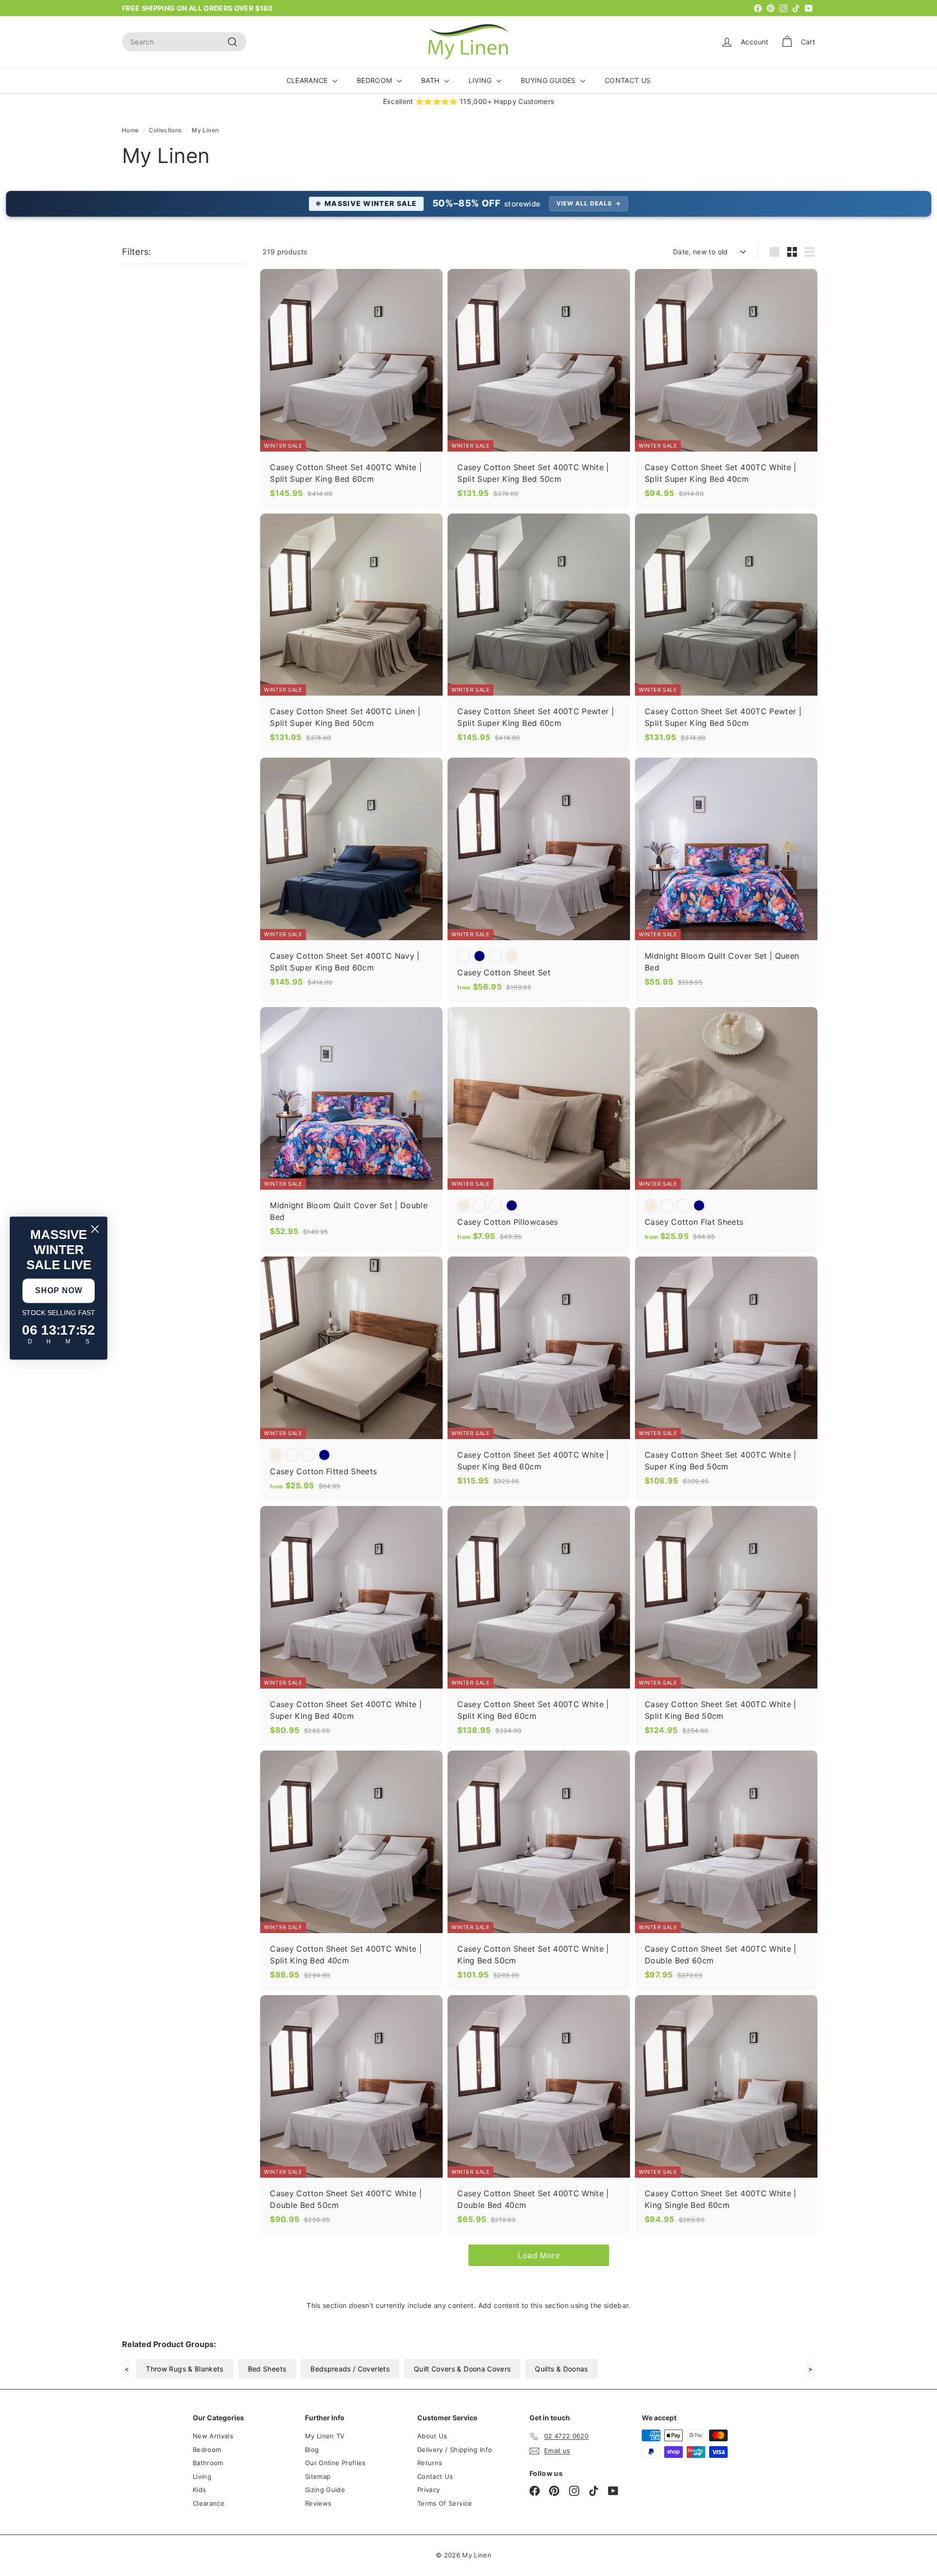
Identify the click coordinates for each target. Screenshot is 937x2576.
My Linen (205, 130)
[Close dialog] (95, 1229)
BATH (431, 80)
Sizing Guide (325, 2490)
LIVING (481, 80)
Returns (430, 2463)
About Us (432, 2436)
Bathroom (208, 2463)
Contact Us (435, 2476)
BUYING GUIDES (549, 80)
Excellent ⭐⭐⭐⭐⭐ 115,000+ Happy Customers (469, 101)
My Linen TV (325, 2436)
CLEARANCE (308, 80)
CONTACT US (628, 80)
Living (202, 2476)
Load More (539, 2255)
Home (130, 130)
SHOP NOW (59, 1290)
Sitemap (318, 2476)
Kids (199, 2490)
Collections (165, 130)
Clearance (209, 2503)
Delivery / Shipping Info (455, 2450)
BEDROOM (376, 80)
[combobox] (184, 42)
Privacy (428, 2490)
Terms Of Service (445, 2503)
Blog (312, 2450)
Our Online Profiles (336, 2463)
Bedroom (207, 2450)
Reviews (318, 2503)
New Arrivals (213, 2436)
